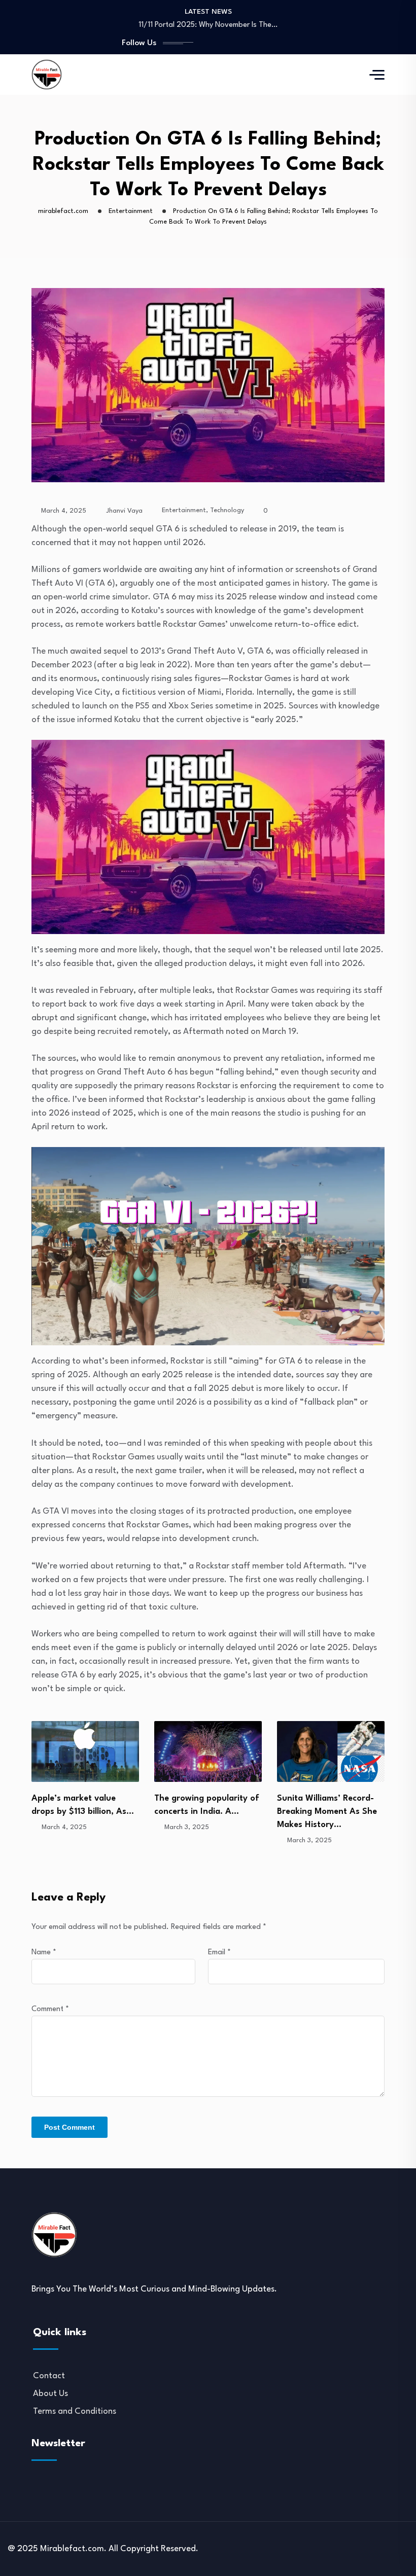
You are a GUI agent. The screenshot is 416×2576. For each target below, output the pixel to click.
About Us (50, 2394)
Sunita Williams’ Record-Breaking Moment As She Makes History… (204, 1812)
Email (219, 1953)
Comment (50, 2009)
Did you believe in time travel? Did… (208, 25)
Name (44, 1953)
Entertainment (184, 510)
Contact (49, 2376)
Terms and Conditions (75, 2411)
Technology (227, 510)
